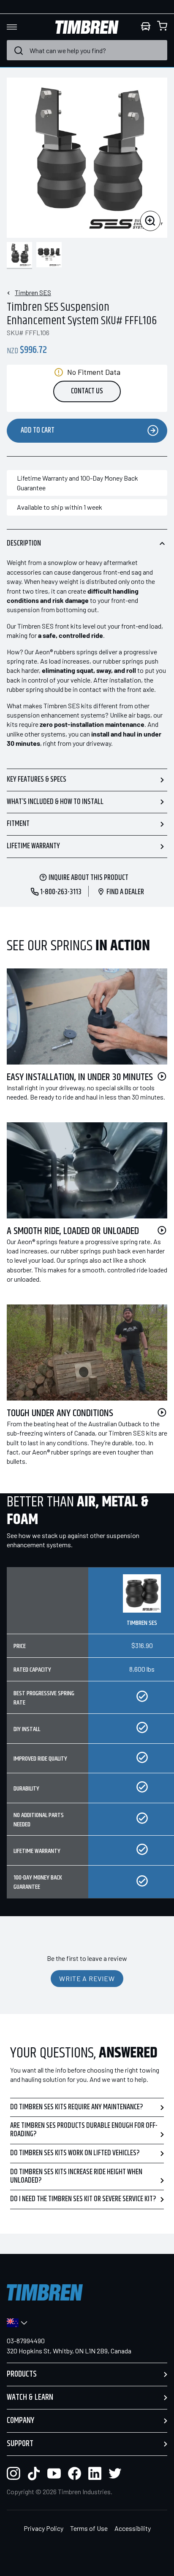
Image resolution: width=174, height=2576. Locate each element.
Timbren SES (33, 292)
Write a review (87, 1978)
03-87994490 (26, 2341)
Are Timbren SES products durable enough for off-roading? (84, 2130)
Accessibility (133, 2528)
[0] (162, 27)
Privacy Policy (43, 2528)
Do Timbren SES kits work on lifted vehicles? (75, 2153)
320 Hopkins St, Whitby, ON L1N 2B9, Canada (69, 2351)
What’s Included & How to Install (55, 802)
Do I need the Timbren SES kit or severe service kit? (83, 2199)
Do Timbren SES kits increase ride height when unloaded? (76, 2176)
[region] (87, 1739)
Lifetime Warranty (33, 846)
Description (24, 543)
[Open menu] (19, 27)
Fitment (18, 824)
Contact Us (87, 391)
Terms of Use (89, 2528)
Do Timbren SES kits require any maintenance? (77, 2107)
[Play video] (162, 1076)
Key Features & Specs (37, 780)
